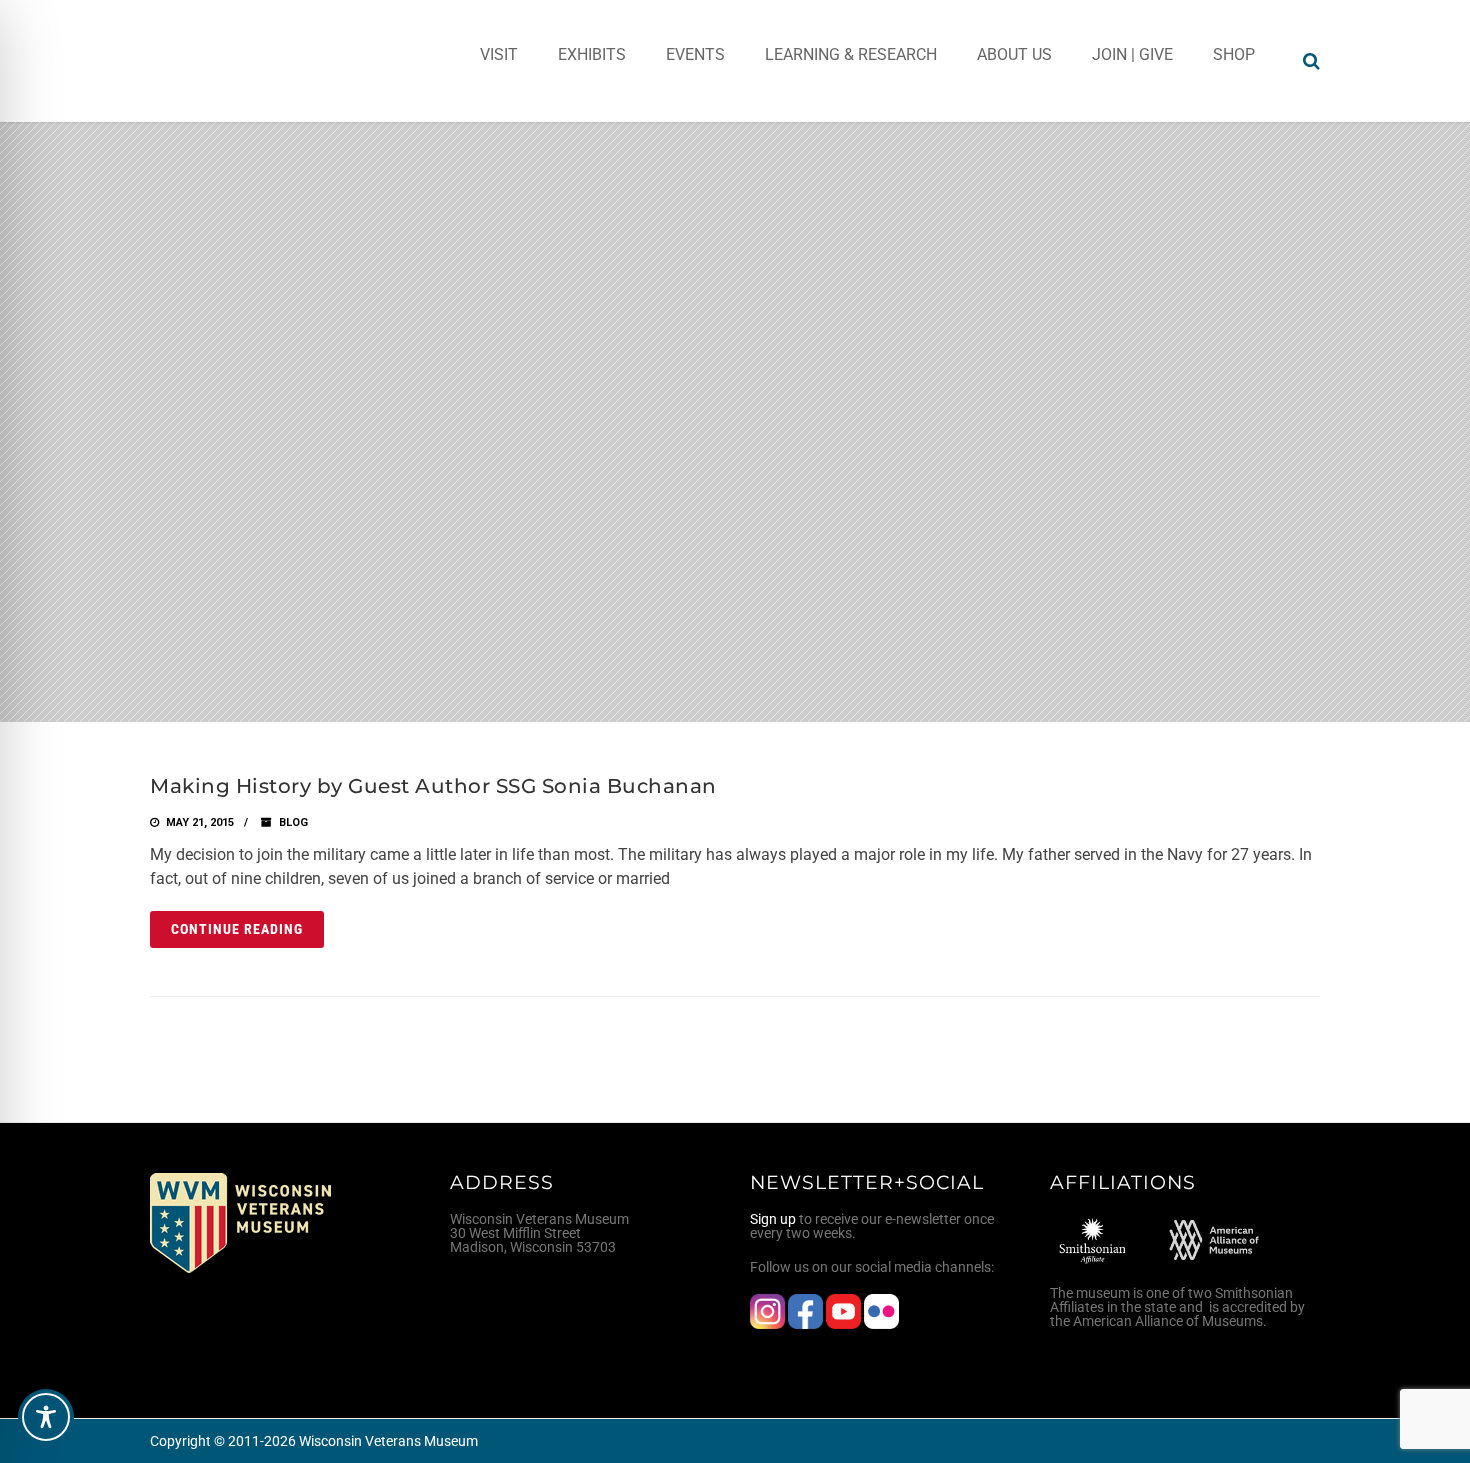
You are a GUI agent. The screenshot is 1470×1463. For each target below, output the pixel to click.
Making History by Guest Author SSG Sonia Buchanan (433, 786)
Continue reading (237, 929)
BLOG (293, 822)
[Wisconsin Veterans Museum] (230, 61)
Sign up (773, 1219)
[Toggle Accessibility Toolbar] (46, 1417)
